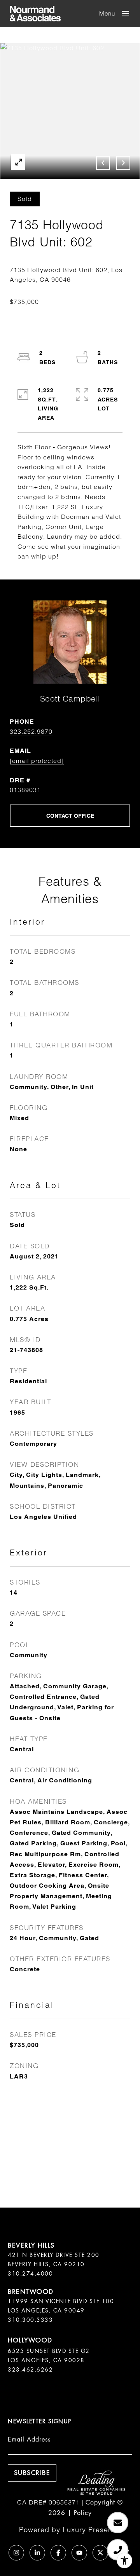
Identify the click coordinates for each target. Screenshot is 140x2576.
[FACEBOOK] (58, 2553)
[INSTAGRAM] (16, 2553)
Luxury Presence (92, 2530)
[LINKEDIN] (37, 2553)
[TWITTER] (100, 2553)
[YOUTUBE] (79, 2553)
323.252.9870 (31, 731)
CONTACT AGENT (70, 816)
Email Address (29, 2439)
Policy (83, 2513)
